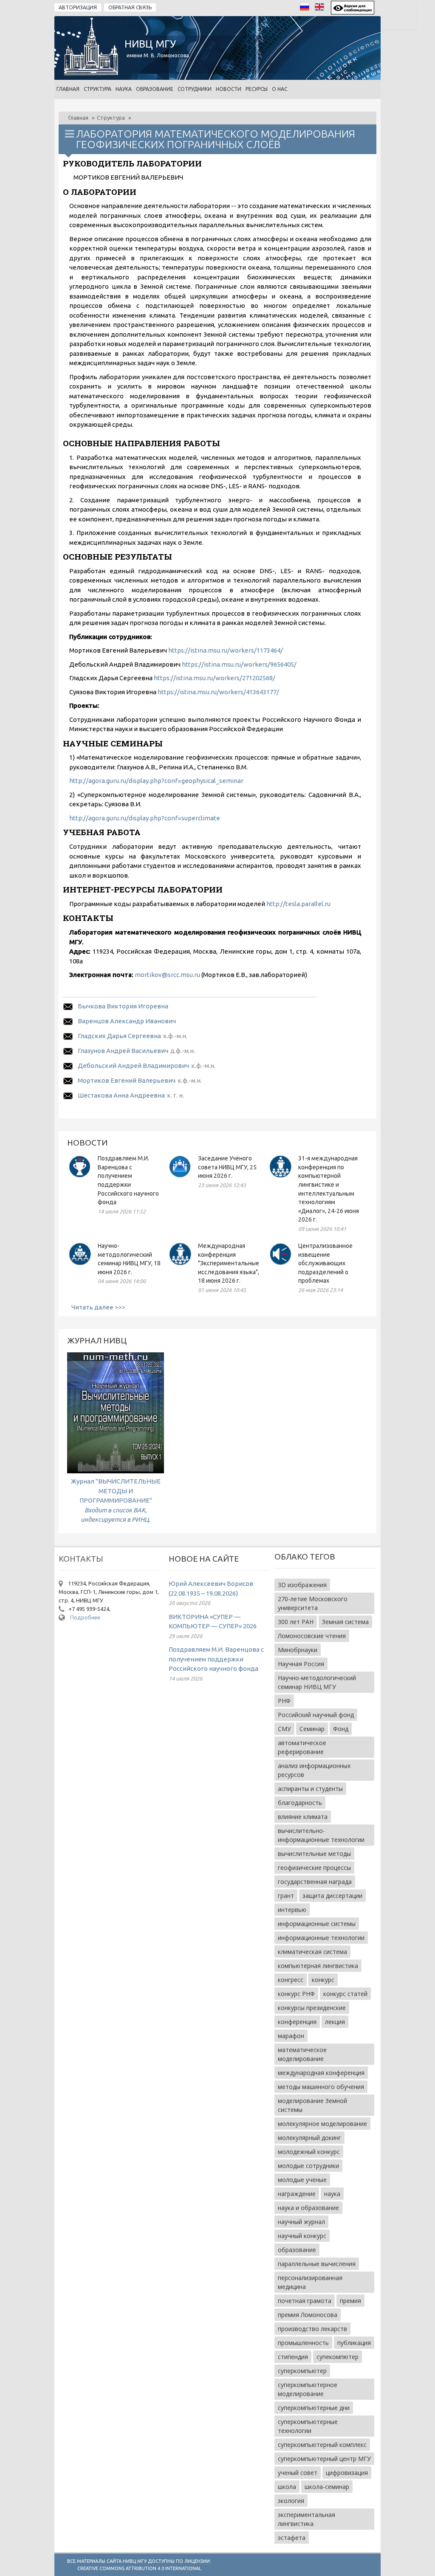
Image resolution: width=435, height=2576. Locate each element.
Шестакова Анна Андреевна (121, 1095)
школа (287, 2487)
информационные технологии (321, 1938)
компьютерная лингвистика (318, 1966)
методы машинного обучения (321, 2087)
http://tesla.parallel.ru (298, 904)
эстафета (292, 2538)
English (322, 9)
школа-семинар (327, 2487)
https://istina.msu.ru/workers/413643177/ (218, 692)
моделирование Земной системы (312, 2105)
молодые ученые (302, 2180)
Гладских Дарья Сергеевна (119, 1036)
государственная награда (315, 1882)
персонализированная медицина (310, 2282)
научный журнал (301, 2222)
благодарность (300, 1803)
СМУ (284, 1729)
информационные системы (317, 1924)
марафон (291, 2036)
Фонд (341, 1729)
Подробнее (85, 1617)
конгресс (291, 1980)
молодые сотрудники (308, 2166)
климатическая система (312, 1952)
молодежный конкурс (309, 2152)
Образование (155, 89)
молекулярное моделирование (322, 2124)
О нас (280, 89)
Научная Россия (301, 1664)
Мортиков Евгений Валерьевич (127, 1080)
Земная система (345, 1622)
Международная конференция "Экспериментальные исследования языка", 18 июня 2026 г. (229, 1263)
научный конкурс (302, 2236)
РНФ (284, 1701)
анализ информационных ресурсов (314, 1770)
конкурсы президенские (312, 2008)
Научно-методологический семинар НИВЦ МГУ (317, 1682)
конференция (297, 2022)
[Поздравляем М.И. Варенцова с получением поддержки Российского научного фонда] (80, 1177)
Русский (307, 9)
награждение (297, 2194)
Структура (97, 89)
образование (297, 2250)
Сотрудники (195, 89)
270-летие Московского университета (313, 1603)
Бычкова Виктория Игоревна (123, 1006)
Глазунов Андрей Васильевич (123, 1051)
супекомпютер (338, 2357)
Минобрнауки (298, 1650)
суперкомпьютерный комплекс (322, 2445)
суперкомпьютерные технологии (308, 2426)
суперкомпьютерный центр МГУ (324, 2459)
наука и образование (308, 2208)
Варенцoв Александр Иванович (127, 1021)
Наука (124, 89)
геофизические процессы (314, 1868)
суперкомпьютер (302, 2371)
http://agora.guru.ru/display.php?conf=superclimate (145, 818)
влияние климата (303, 1817)
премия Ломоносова (308, 2315)
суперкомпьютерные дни (314, 2408)
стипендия (293, 2357)
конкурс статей (345, 1994)
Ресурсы (257, 89)
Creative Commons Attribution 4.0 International (139, 2568)
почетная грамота (305, 2301)
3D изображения (302, 1585)
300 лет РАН (296, 1622)
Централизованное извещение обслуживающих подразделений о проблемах (325, 1263)
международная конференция (321, 2073)
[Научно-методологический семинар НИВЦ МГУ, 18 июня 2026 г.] (80, 1265)
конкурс (323, 1980)
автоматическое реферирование (302, 1747)
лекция (335, 2022)
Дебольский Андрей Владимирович (133, 1066)
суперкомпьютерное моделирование (308, 2389)
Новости (229, 89)
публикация (354, 2343)
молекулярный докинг (309, 2138)
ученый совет (298, 2473)
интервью (292, 1910)
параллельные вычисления (317, 2264)
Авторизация (78, 7)
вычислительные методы (314, 1854)
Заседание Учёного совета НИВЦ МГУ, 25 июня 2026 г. (227, 1167)
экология (291, 2501)
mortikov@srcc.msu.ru (167, 975)
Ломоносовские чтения (312, 1636)
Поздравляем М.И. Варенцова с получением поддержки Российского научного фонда (216, 1659)
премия (350, 2301)
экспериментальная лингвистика (306, 2519)
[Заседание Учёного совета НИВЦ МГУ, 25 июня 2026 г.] (180, 1177)
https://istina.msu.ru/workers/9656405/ (239, 664)
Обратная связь (130, 7)
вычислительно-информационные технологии (321, 1835)
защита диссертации (332, 1896)
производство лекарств (312, 2329)
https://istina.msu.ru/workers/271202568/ (215, 678)
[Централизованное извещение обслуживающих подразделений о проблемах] (280, 1265)
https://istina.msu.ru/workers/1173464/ (226, 650)
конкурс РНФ (296, 1994)
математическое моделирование (302, 2054)
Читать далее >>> (98, 1307)
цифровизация (347, 2473)
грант (286, 1896)
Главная (68, 89)
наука (332, 2194)
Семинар (312, 1729)
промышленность (303, 2343)
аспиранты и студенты (310, 1789)
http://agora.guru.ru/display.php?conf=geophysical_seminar (156, 781)
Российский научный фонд (316, 1715)
